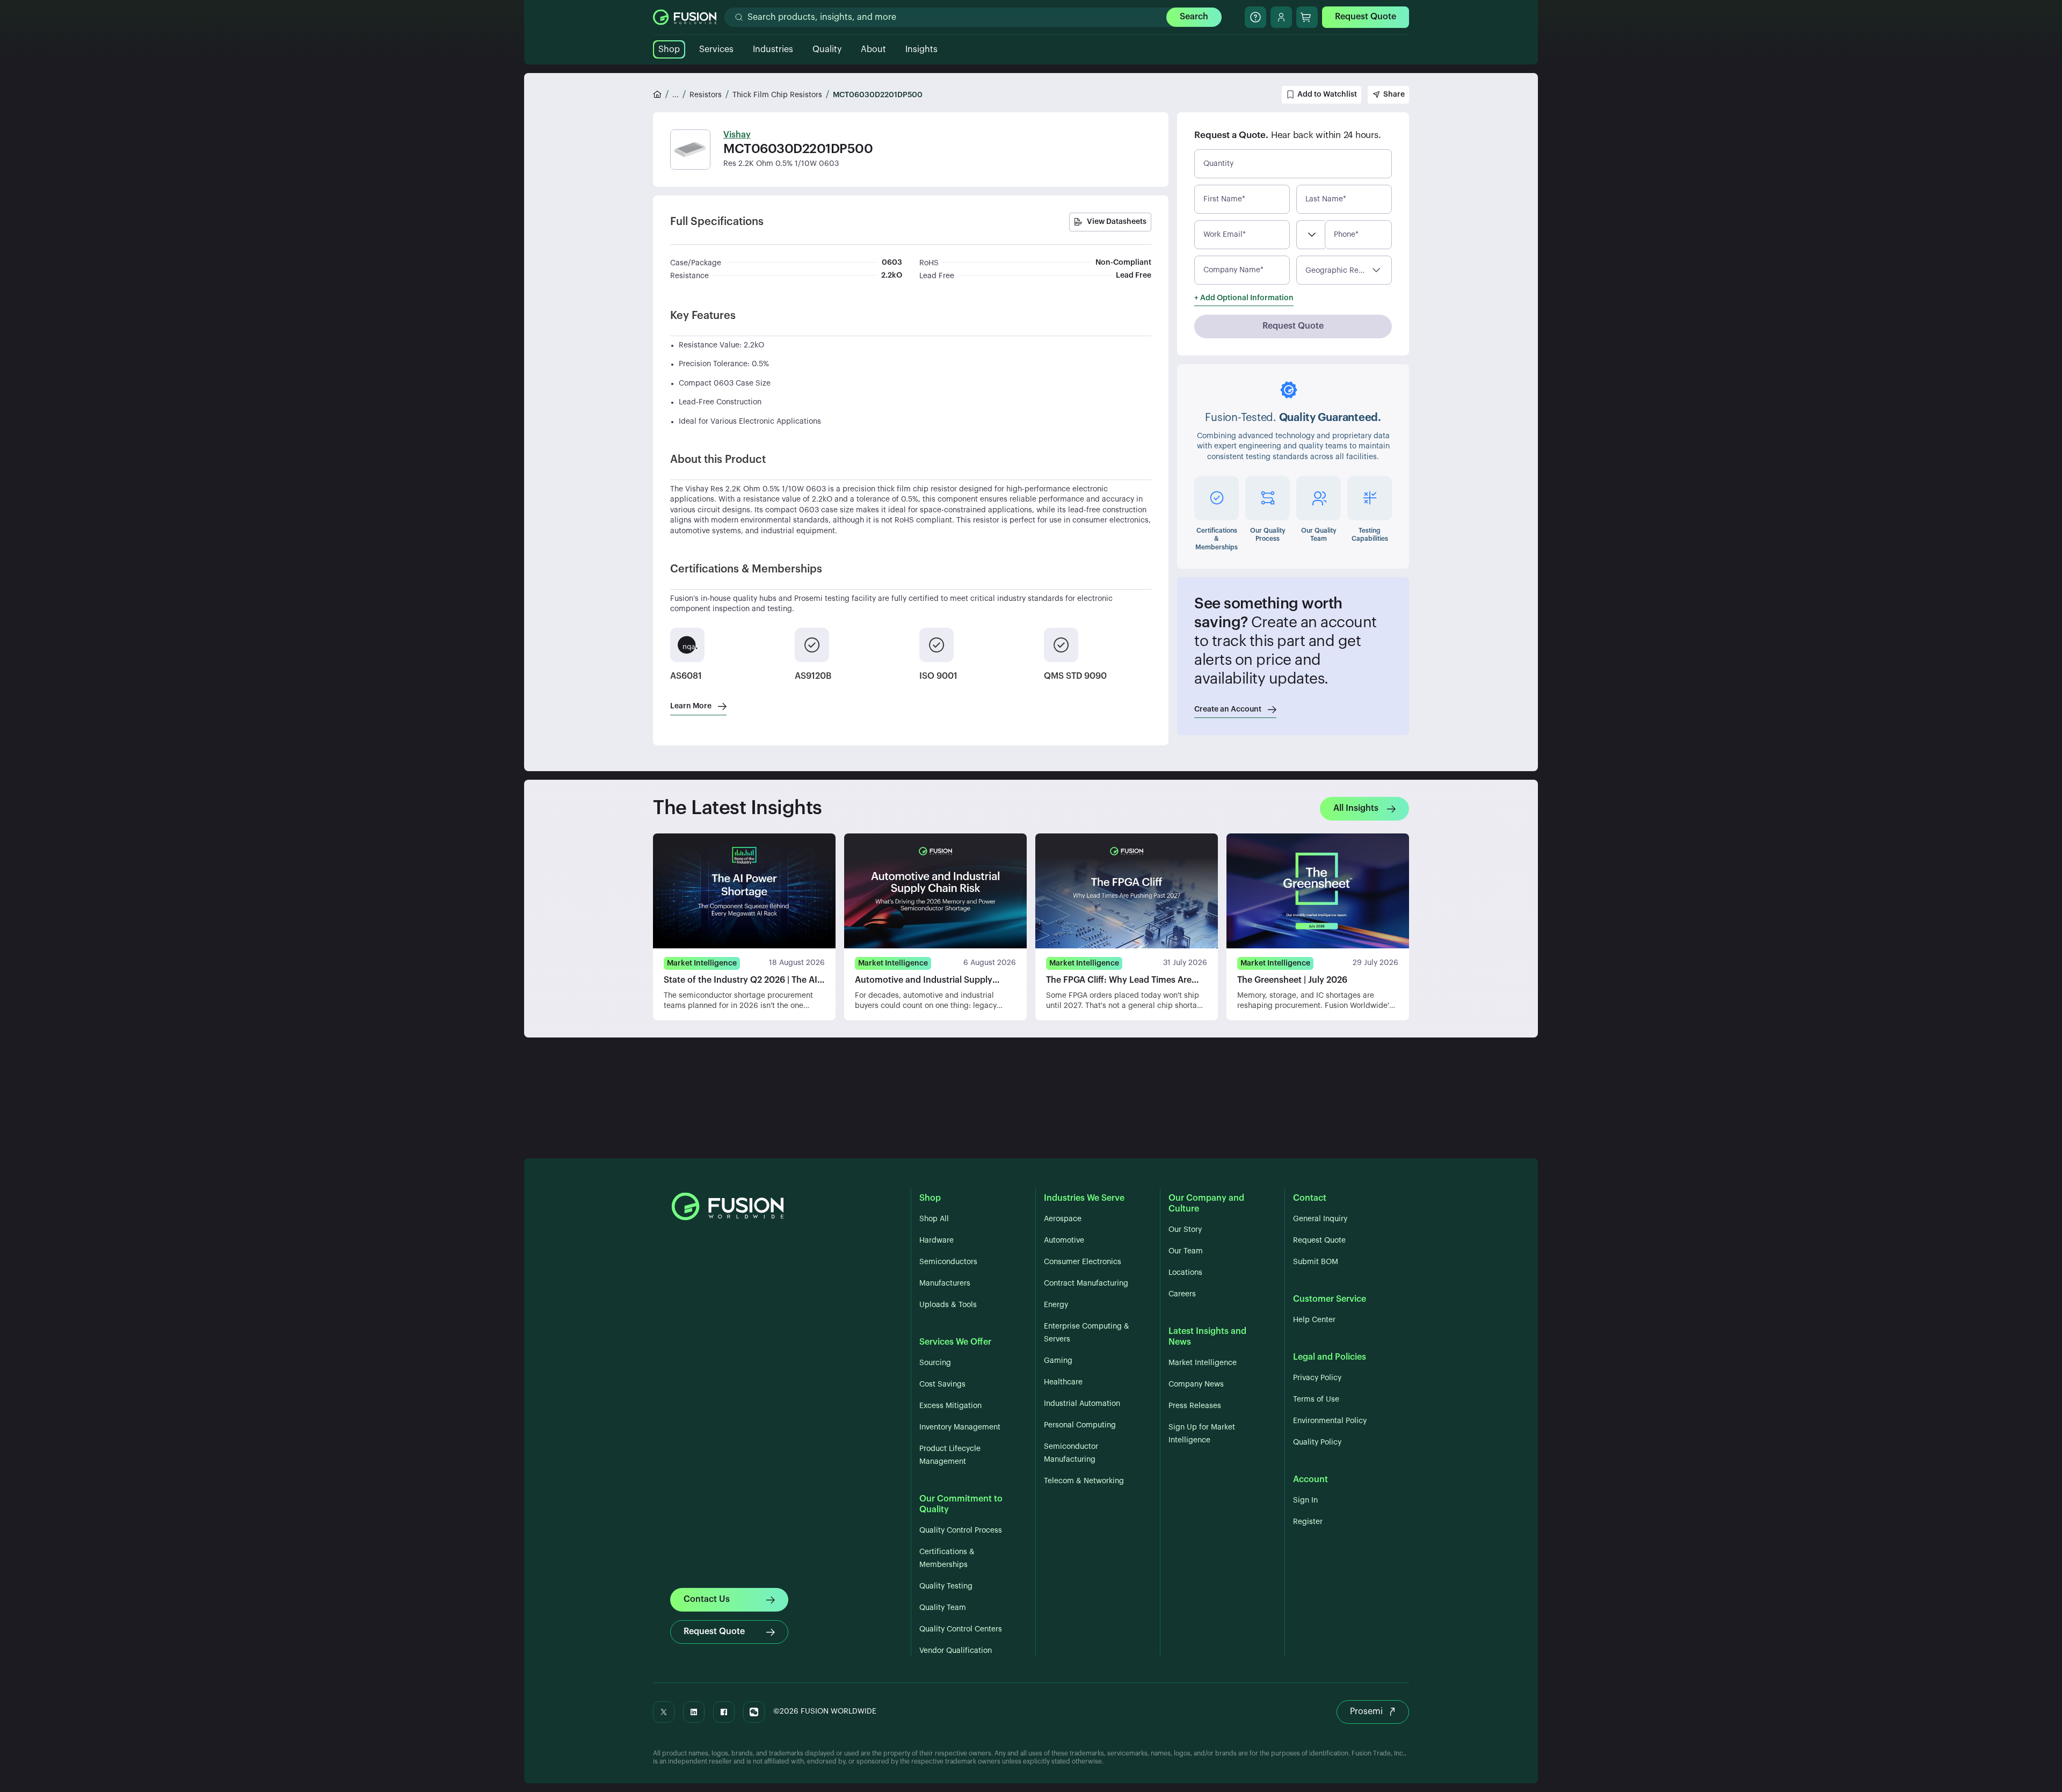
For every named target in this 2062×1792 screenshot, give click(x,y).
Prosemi (1366, 1711)
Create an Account (1228, 709)
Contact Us (707, 1599)
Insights (921, 49)
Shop (669, 49)
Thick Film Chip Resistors (777, 95)
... (676, 95)
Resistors (706, 95)
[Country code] (1310, 235)
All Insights (1356, 808)
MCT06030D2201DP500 (878, 95)
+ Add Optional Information (1244, 298)
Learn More (691, 706)
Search (1194, 17)
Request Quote (1366, 17)
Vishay (737, 135)
